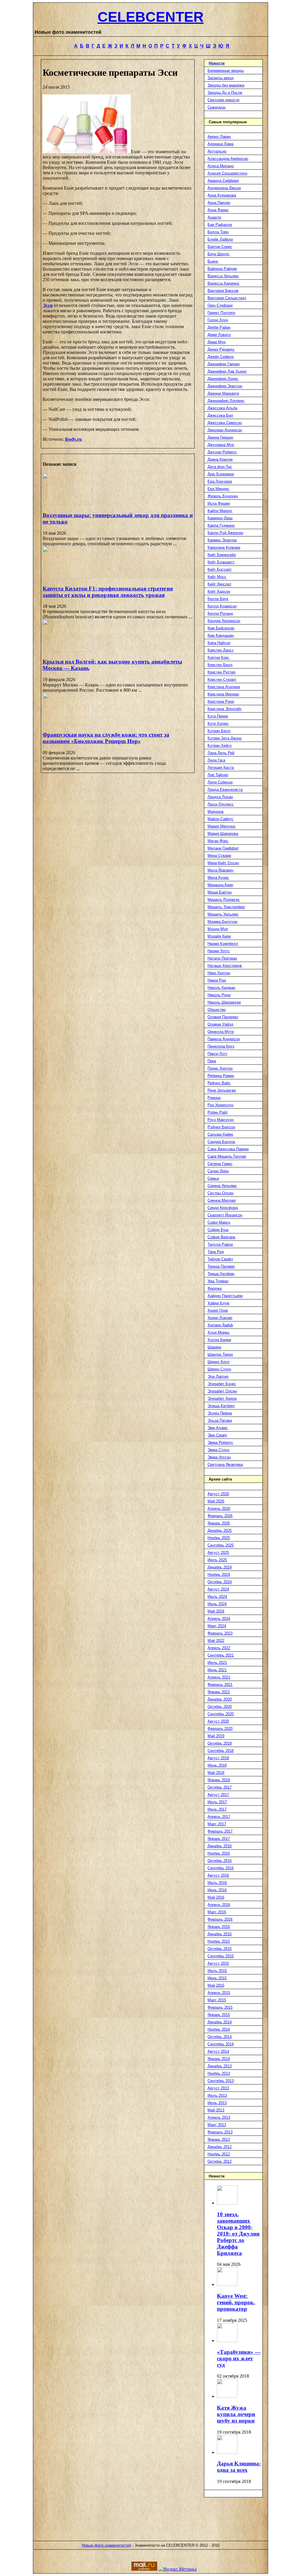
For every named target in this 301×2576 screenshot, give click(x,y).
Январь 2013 (219, 2139)
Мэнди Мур (218, 929)
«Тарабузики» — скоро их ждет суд (239, 2358)
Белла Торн (218, 232)
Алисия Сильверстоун (227, 173)
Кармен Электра (222, 540)
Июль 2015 (217, 1971)
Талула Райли (220, 1244)
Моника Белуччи (222, 922)
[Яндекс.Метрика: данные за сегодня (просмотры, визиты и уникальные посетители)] (178, 2569)
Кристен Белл (220, 665)
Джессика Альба (222, 408)
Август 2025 (218, 1553)
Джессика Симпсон (225, 423)
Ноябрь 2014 (219, 2029)
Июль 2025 (217, 1560)
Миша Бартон (220, 892)
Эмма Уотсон (219, 1457)
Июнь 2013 (217, 2103)
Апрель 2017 (219, 1817)
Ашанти (214, 217)
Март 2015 (217, 2000)
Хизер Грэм (218, 1310)
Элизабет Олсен (222, 1391)
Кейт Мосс (217, 577)
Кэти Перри (218, 716)
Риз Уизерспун (220, 1105)
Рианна (214, 1098)
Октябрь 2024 (220, 1582)
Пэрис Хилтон (220, 1068)
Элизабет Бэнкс (222, 1384)
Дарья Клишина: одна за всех (239, 2467)
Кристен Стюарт (222, 680)
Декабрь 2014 (220, 2022)
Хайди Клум (218, 1303)
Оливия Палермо (223, 1017)
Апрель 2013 (219, 2117)
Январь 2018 (219, 1780)
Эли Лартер (218, 1376)
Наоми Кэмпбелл (223, 944)
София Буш (218, 1230)
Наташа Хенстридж (225, 966)
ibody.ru (73, 439)
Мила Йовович (220, 870)
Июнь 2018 (217, 1765)
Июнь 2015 (217, 1978)
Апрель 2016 (219, 1905)
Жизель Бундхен (223, 496)
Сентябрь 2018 (221, 1751)
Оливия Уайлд (220, 1024)
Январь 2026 (219, 1523)
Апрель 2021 (219, 1677)
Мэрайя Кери (219, 936)
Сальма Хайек (220, 1134)
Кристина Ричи (221, 702)
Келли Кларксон (222, 606)
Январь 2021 (219, 1692)
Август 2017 (218, 1795)
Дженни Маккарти (223, 393)
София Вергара (221, 1237)
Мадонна (215, 812)
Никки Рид (217, 980)
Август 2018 (218, 1758)
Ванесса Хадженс (224, 283)
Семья (213, 1178)
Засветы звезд (221, 78)
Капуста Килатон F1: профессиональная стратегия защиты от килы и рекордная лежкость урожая (108, 592)
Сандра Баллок (221, 1142)
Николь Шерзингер (224, 1002)
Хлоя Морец (218, 1332)
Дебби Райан (219, 327)
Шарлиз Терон (220, 1354)
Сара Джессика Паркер (228, 1149)
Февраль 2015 (220, 2007)
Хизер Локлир (220, 1318)
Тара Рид (216, 1252)
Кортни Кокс (218, 657)
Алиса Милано (221, 166)
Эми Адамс (218, 1428)
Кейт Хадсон (219, 591)
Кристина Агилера (224, 687)
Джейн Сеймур (221, 357)
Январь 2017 (219, 1839)
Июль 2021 (217, 1663)
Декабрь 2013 (220, 2066)
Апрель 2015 (219, 1993)
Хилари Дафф (220, 1325)
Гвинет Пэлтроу (221, 313)
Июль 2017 (217, 1802)
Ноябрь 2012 (219, 2154)
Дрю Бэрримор (221, 474)
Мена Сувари (219, 856)
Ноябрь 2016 (219, 1853)
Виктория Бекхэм (223, 291)
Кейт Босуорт (220, 569)
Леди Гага (216, 760)
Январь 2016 (219, 1927)
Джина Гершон (220, 437)
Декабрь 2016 (220, 1846)
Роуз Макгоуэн (221, 1120)
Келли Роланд (220, 613)
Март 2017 (217, 1824)
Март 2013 (217, 2125)
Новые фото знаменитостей (106, 2545)
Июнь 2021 (217, 1670)
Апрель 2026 (219, 1509)
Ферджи (215, 1288)
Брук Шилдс (219, 254)
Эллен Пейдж (220, 1413)
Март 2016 (217, 1912)
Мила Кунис (218, 878)
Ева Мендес (218, 489)
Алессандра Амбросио (228, 159)
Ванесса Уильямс (223, 276)
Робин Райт (218, 1112)
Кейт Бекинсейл (222, 555)
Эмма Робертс (220, 1443)
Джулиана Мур (221, 445)
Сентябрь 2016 (221, 1868)
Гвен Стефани (220, 305)
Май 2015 (216, 1985)
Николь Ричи (219, 995)
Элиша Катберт (221, 1406)
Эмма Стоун (218, 1450)
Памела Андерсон (224, 1039)
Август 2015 (218, 1963)
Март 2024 (217, 1626)
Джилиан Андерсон (225, 430)
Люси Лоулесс (221, 804)
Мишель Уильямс (223, 914)
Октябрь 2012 (220, 2161)
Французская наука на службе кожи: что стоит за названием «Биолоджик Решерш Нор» (106, 738)
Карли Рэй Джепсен (225, 533)
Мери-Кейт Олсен (223, 863)
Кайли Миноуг (220, 511)
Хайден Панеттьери (225, 1296)
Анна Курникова (222, 195)
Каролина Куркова (224, 547)
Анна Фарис (218, 210)
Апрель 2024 (219, 1619)
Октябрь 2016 (220, 1861)
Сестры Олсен (220, 1193)
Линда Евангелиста (225, 790)
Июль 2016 (217, 1883)
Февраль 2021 (220, 1685)
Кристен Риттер (221, 672)
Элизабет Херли (222, 1398)
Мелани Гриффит (223, 848)
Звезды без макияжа (226, 85)
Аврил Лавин (219, 137)
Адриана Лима (220, 144)
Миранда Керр (220, 885)
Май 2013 (216, 2110)
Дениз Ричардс (221, 349)
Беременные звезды (226, 71)
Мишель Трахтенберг (226, 907)
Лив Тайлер (218, 775)
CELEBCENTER (151, 17)
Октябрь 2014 (220, 2037)
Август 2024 (218, 1589)
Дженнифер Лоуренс (226, 401)
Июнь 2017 (217, 1809)
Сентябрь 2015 (221, 1956)
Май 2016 (216, 1897)
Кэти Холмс (218, 724)
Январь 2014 (219, 2059)
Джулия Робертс (222, 452)
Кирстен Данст (221, 650)
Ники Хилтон (219, 973)
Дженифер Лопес (223, 379)
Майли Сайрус (220, 819)
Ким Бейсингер (221, 628)
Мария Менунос (222, 826)
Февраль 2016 (220, 1919)
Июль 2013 (217, 2095)
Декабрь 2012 (220, 2147)
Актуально (217, 151)
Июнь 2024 (217, 1604)
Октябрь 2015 (220, 1949)
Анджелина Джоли (224, 188)
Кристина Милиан (223, 694)
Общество (217, 1010)
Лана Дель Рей (221, 753)
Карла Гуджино (221, 525)
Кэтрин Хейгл (220, 746)
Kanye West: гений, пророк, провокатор (236, 2302)
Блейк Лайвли (220, 239)
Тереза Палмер (221, 1266)
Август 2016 (218, 1875)
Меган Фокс (218, 841)
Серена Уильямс (222, 1186)
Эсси (48, 305)
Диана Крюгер (220, 459)
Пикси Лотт (218, 1054)
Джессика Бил (220, 415)
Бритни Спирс (220, 247)
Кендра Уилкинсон (224, 621)
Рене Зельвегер (222, 1090)
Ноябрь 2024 (219, 1575)
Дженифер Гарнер (224, 364)
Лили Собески (220, 782)
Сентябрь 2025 (221, 1545)
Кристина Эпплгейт (225, 709)
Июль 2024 (217, 1597)
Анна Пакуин (219, 203)
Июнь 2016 (217, 1890)
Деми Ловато (219, 335)
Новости (217, 63)
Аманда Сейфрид (223, 181)
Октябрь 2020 (220, 1707)
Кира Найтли (219, 643)
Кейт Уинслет (219, 584)
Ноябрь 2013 (219, 2073)
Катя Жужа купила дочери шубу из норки (236, 2414)
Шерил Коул (219, 1362)
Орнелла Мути (221, 1032)
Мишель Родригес (224, 900)
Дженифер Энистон (225, 386)
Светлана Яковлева (225, 1465)
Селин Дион (218, 1171)
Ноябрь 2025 (219, 1538)
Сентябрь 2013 (221, 2081)
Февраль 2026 (220, 1516)
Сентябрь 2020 (221, 1714)
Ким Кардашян (221, 635)
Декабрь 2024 (220, 1567)
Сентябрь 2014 (221, 2044)
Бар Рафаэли (220, 225)
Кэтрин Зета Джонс (225, 738)
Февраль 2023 (220, 1633)
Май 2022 (216, 1641)
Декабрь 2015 (220, 1934)
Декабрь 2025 (220, 1531)
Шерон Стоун (219, 1369)
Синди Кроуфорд (223, 1208)
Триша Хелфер (221, 1274)
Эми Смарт (217, 1435)
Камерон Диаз (220, 518)
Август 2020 (218, 1721)
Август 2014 (218, 2051)
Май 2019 (216, 1736)
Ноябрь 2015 (219, 1941)
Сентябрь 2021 (221, 1655)
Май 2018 (216, 1773)
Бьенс (213, 261)
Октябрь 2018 (220, 1743)
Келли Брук (218, 599)
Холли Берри (219, 1340)
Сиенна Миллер (222, 1200)
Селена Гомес (220, 1164)
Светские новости (223, 100)
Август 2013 (218, 2088)
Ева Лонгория (220, 481)
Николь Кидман (221, 988)
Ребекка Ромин (221, 1076)
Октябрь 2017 (220, 1787)
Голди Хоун (218, 320)
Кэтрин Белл (219, 731)
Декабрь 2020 (220, 1699)
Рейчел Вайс (219, 1083)
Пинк (212, 1061)
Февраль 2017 (220, 1831)
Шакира (214, 1347)
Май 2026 (216, 1501)
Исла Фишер (219, 503)
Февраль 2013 (220, 2132)
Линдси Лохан (220, 797)
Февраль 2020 (220, 1729)
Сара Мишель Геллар (227, 1156)
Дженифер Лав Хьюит (227, 371)
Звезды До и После (225, 93)
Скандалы (216, 107)
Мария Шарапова (223, 834)
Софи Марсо (219, 1222)
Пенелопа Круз (221, 1046)
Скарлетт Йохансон (225, 1215)
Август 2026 (218, 1494)
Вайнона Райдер (222, 269)
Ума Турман (218, 1281)
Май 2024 (216, 1611)
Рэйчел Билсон (221, 1127)
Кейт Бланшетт (221, 562)
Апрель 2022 (219, 1648)
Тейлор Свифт (220, 1259)
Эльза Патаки (220, 1420)
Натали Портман (222, 958)
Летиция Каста (221, 768)
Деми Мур (216, 342)
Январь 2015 (219, 2015)
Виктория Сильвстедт (227, 298)
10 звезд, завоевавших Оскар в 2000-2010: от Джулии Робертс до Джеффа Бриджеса (238, 2234)
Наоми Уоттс (219, 951)
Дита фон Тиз (220, 467)
